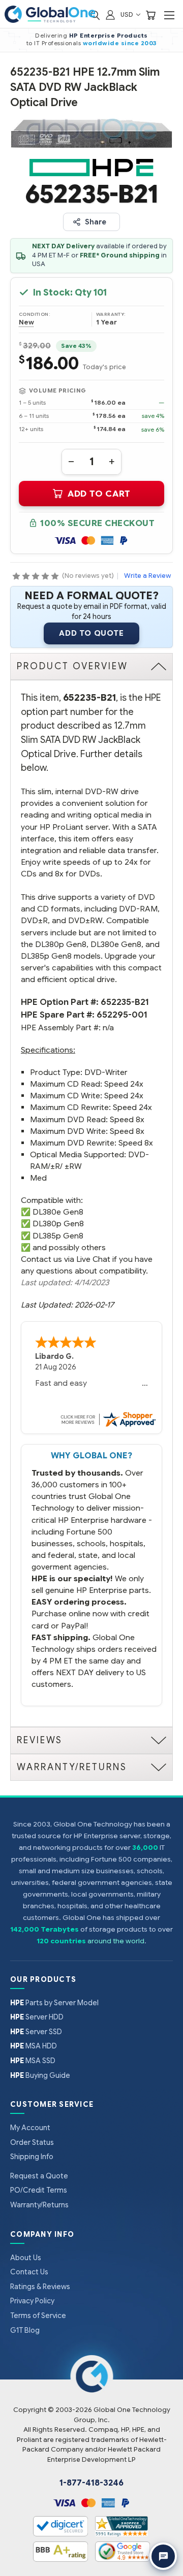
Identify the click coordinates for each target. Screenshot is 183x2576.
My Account (30, 2128)
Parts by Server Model (54, 2003)
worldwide (101, 43)
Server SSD (36, 2032)
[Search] (95, 14)
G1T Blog (25, 2330)
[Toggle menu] (169, 15)
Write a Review (147, 576)
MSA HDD (34, 2046)
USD (128, 14)
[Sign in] (110, 14)
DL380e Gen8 (58, 1212)
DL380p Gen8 (58, 1224)
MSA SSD (33, 2061)
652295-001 (122, 1015)
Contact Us (29, 2272)
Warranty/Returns (39, 2205)
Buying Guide (40, 2075)
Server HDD (37, 2017)
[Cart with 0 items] (150, 14)
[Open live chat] (163, 2556)
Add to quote (91, 633)
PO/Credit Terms (39, 2190)
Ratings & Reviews (40, 2287)
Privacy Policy (32, 2301)
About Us (26, 2258)
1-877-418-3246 (91, 2483)
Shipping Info (32, 2157)
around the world (116, 1941)
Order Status (32, 2142)
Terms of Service (38, 2316)
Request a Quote (39, 2176)
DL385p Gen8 (58, 1236)
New (26, 322)
